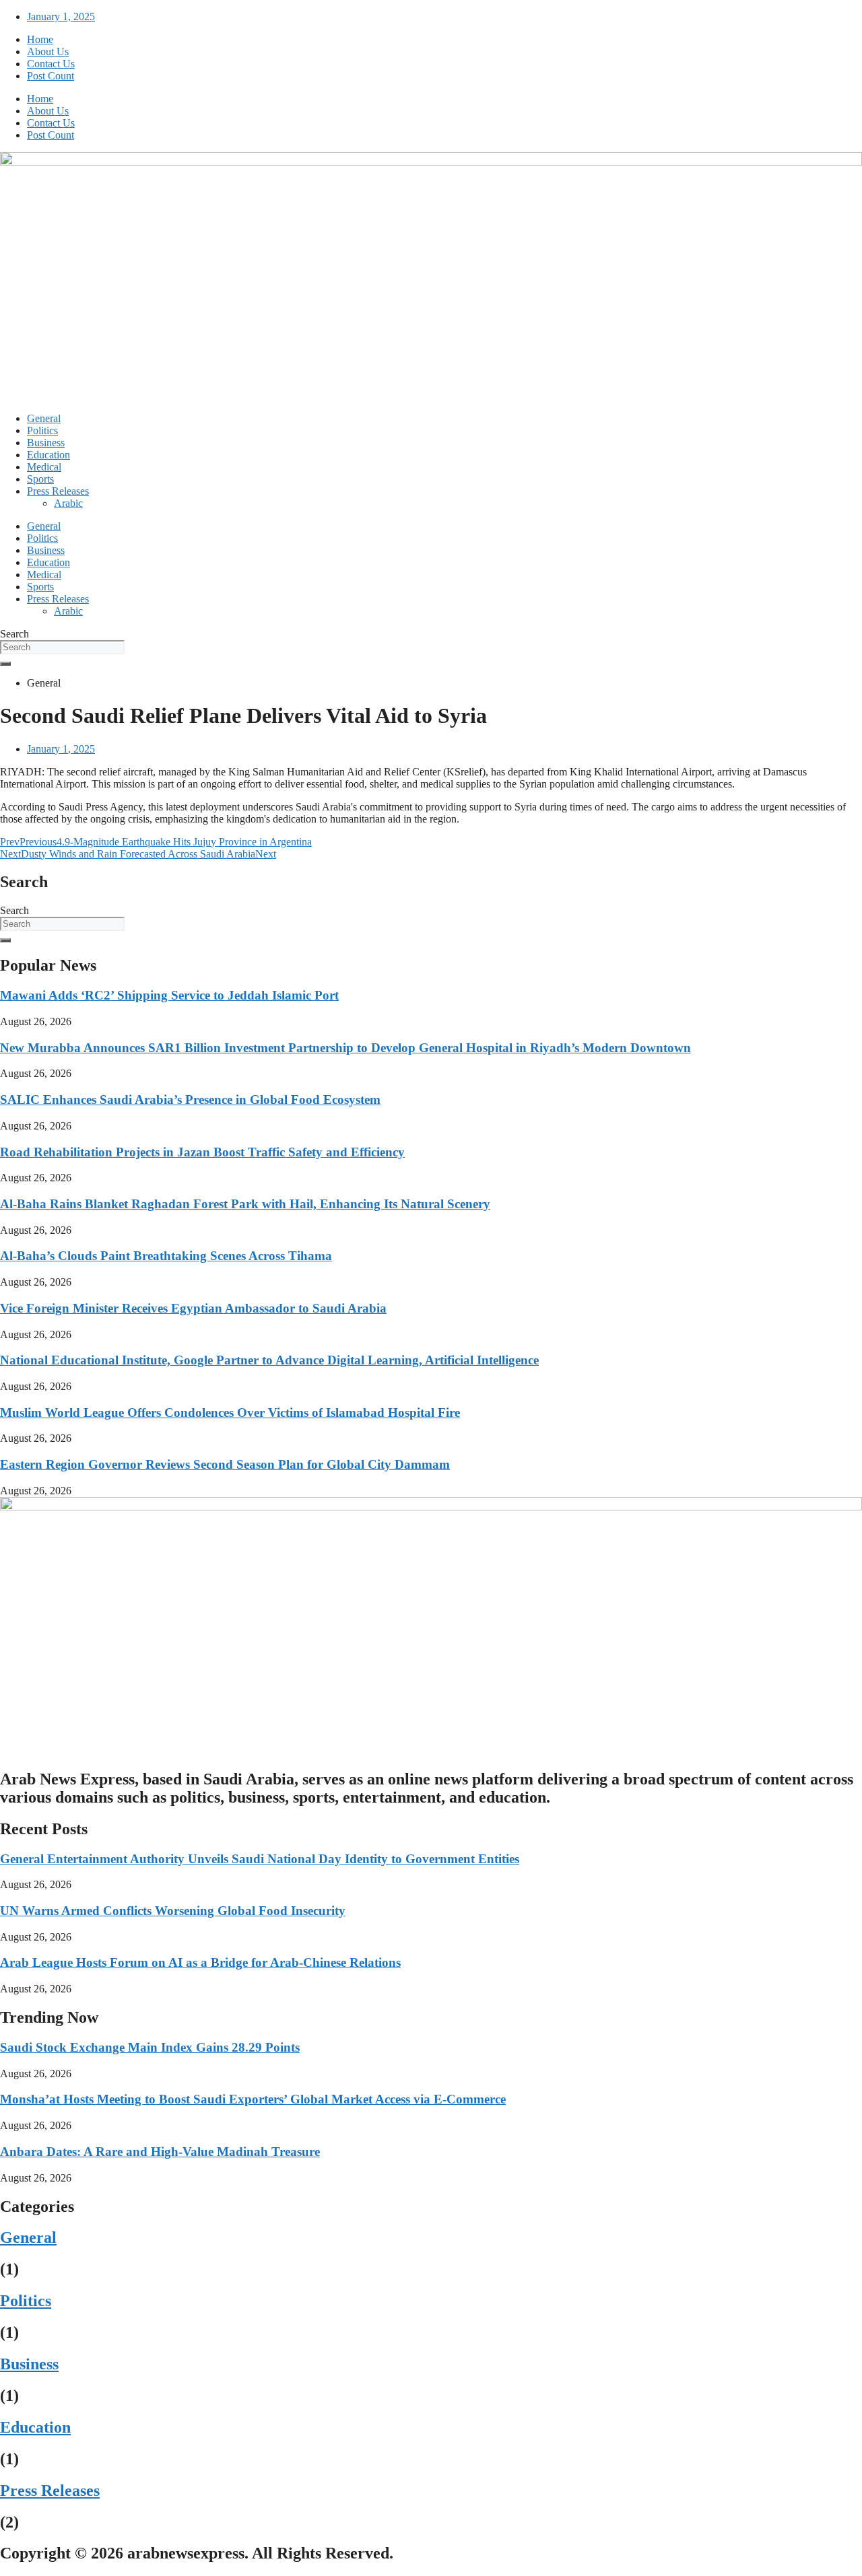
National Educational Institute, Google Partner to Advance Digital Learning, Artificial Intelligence (269, 1360)
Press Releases (58, 491)
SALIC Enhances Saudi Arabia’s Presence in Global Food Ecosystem (190, 1100)
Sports (40, 479)
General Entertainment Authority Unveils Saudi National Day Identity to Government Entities (260, 1859)
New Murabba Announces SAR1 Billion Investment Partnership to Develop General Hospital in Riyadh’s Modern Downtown (345, 1048)
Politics (42, 430)
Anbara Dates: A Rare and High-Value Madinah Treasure (160, 2152)
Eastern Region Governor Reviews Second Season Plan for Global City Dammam (225, 1464)
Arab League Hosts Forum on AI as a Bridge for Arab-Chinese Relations (200, 1962)
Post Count (51, 76)
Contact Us (51, 64)
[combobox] (62, 647)
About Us (48, 51)
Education (48, 455)
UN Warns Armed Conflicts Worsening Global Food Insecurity (173, 1911)
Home (40, 39)
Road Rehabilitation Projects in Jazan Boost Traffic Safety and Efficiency (202, 1152)
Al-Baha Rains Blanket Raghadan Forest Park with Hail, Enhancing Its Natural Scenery (245, 1204)
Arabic (68, 503)
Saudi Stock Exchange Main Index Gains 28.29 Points (150, 2047)
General (44, 418)
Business (46, 443)
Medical (44, 467)
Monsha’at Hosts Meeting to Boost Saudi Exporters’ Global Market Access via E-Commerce (253, 2099)
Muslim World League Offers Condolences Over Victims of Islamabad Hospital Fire (230, 1413)
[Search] (5, 664)
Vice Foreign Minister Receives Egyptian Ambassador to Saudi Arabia (193, 1308)
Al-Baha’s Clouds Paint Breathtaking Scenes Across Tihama (166, 1256)
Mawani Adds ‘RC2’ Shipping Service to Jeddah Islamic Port (169, 995)
